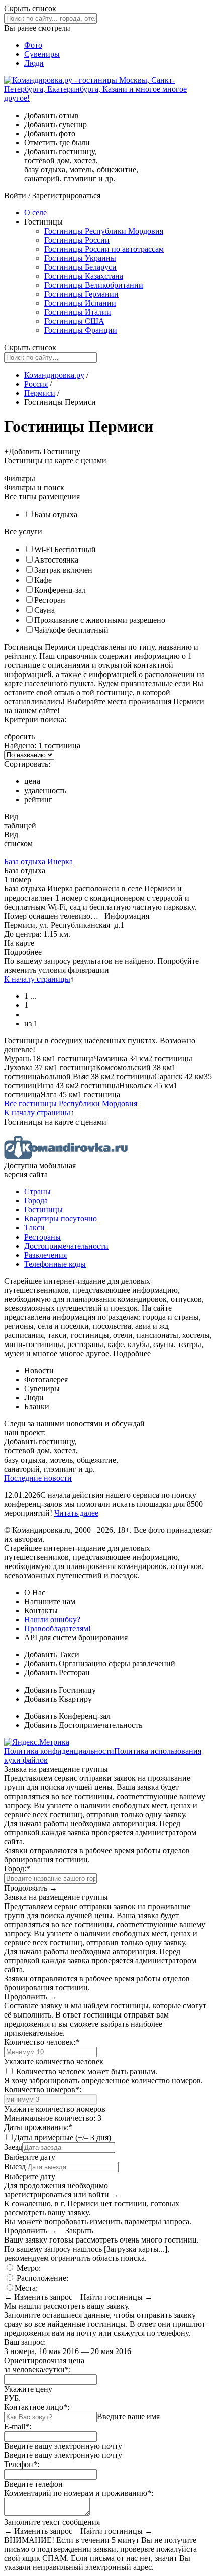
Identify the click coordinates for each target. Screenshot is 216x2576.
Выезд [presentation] (15, 2166)
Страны (37, 1192)
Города (36, 1201)
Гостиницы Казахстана (84, 276)
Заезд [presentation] (13, 2147)
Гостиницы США (74, 321)
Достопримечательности (66, 1246)
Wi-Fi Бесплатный (65, 550)
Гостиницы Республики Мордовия (104, 231)
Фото (33, 45)
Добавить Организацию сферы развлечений (100, 1664)
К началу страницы (37, 979)
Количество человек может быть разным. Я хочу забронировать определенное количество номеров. (103, 2076)
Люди (34, 63)
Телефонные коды (55, 1264)
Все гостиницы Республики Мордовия (71, 1104)
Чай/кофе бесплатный (71, 630)
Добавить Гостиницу (60, 1690)
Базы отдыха (56, 515)
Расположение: (41, 2278)
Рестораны (42, 1237)
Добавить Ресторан (57, 1673)
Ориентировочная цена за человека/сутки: (44, 2365)
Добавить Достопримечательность (83, 1725)
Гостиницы (43, 1210)
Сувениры (42, 54)
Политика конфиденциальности (59, 1751)
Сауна (44, 610)
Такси (34, 1228)
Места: (26, 2288)
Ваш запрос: (25, 2342)
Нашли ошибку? (52, 1619)
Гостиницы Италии (78, 312)
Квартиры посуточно (61, 1219)
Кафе (43, 580)
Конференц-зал (60, 590)
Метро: (28, 2268)
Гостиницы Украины (80, 258)
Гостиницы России (77, 240)
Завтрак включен (63, 570)
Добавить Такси (52, 1655)
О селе (35, 213)
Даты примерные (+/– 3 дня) (63, 2137)
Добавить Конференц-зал (67, 1716)
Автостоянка (56, 560)
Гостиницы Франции (81, 330)
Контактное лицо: (37, 2407)
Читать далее (76, 1513)
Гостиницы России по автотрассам (104, 249)
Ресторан (50, 600)
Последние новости (38, 1478)
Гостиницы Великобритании (94, 285)
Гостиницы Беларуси (80, 267)
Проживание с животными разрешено (100, 620)
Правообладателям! (58, 1629)
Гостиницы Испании (80, 303)
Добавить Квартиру (58, 1699)
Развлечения (45, 1255)
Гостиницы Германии (81, 294)
